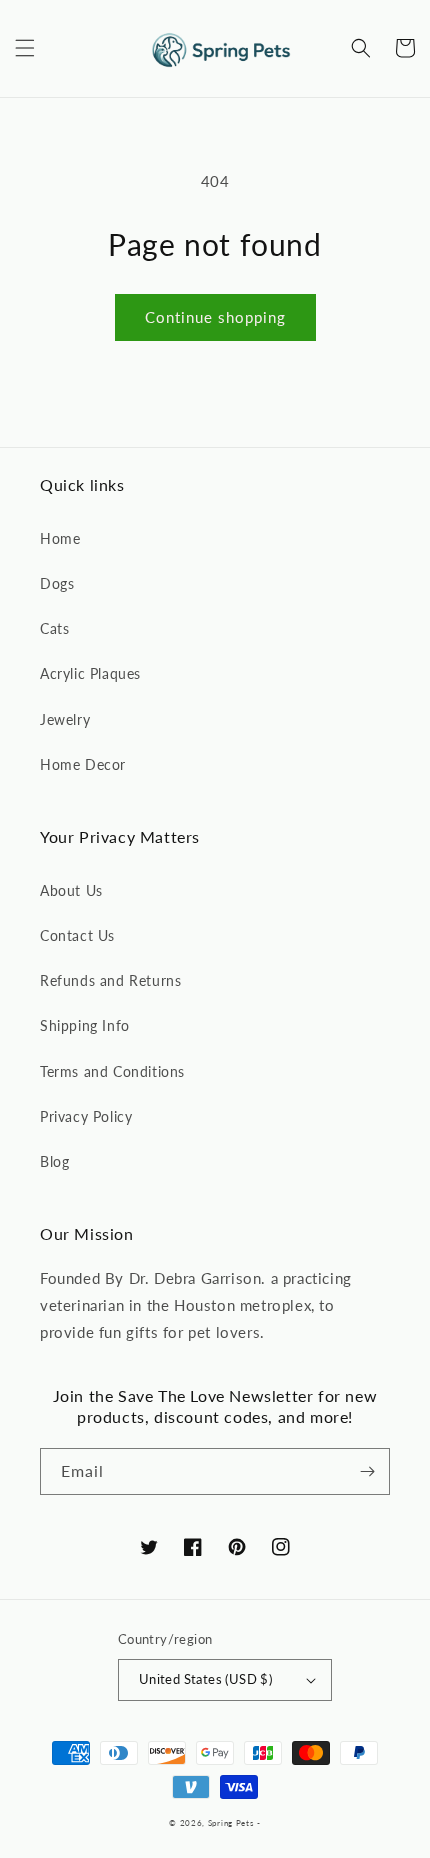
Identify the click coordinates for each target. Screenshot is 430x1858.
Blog (54, 1161)
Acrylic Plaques (90, 673)
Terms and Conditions (112, 1071)
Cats (54, 628)
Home (60, 538)
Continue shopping (215, 317)
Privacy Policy (86, 1116)
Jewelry (65, 719)
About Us (71, 890)
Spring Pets (231, 1823)
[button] (25, 48)
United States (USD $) (205, 1679)
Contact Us (77, 935)
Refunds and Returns (110, 980)
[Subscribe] (367, 1471)
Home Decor (83, 764)
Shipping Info (85, 1025)
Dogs (57, 583)
